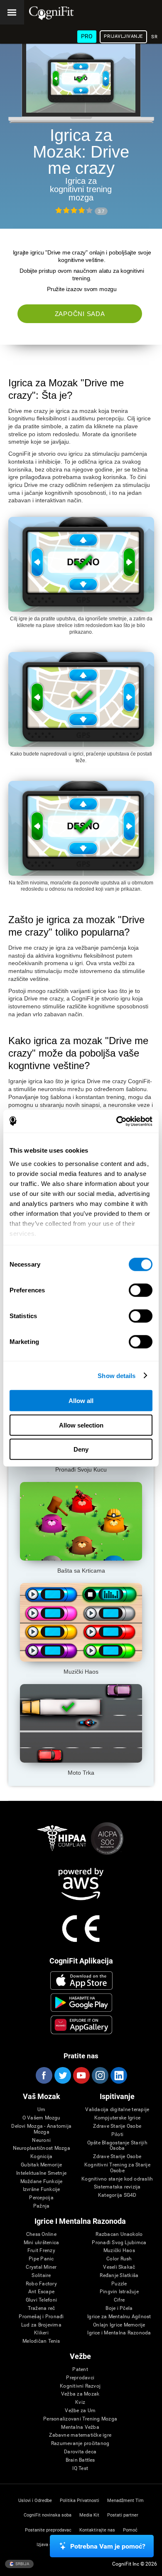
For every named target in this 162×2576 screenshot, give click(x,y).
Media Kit (89, 2515)
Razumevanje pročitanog (80, 2444)
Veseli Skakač (119, 2267)
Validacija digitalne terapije (117, 2110)
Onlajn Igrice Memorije (119, 2325)
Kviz (80, 2402)
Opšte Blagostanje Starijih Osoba (117, 2146)
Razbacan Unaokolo (119, 2234)
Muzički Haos (119, 2251)
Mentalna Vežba (80, 2427)
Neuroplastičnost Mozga (42, 2148)
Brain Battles (80, 2460)
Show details (117, 1375)
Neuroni (41, 2140)
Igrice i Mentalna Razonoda (119, 2333)
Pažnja (41, 2206)
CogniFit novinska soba (48, 2515)
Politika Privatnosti (80, 2501)
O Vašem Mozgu (42, 2118)
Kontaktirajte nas (97, 2530)
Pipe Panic (41, 2259)
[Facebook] (44, 2075)
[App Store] (82, 1981)
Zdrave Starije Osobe (117, 2126)
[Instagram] (100, 2075)
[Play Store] (82, 2003)
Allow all (81, 1401)
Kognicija (41, 2157)
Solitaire (41, 2276)
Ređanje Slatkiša (119, 2276)
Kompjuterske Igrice (118, 2118)
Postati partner (123, 2515)
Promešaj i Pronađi (41, 2317)
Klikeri (41, 2333)
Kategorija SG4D (117, 2195)
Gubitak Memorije (41, 2165)
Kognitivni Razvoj (80, 2386)
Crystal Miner (41, 2267)
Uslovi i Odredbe (35, 2501)
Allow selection (81, 1425)
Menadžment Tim (125, 2501)
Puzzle (119, 2284)
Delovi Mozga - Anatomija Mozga (41, 2129)
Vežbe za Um (80, 2411)
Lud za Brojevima (41, 2325)
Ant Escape (41, 2292)
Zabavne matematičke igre (80, 2435)
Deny (81, 1449)
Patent (80, 2370)
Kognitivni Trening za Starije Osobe (117, 2168)
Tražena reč (42, 2308)
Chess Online (41, 2234)
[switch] (141, 1290)
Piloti (117, 2135)
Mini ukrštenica (42, 2243)
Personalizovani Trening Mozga (80, 2419)
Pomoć (130, 2530)
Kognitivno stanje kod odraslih (117, 2179)
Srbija (22, 2563)
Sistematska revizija (117, 2187)
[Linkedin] (118, 2075)
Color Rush (119, 2259)
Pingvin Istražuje (119, 2292)
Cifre (119, 2300)
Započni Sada (80, 314)
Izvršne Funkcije (42, 2189)
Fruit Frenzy (41, 2251)
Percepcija (41, 2198)
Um (41, 2110)
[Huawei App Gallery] (82, 2025)
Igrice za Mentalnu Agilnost (119, 2317)
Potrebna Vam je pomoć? (108, 2546)
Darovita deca (80, 2452)
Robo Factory (41, 2284)
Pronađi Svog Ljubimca (119, 2243)
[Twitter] (62, 2075)
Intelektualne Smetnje (41, 2173)
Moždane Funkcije (42, 2182)
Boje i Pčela (119, 2308)
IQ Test (80, 2469)
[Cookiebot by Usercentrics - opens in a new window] (117, 1121)
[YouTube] (81, 2075)
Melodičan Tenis (41, 2341)
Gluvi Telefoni (41, 2300)
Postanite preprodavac (48, 2530)
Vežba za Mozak (80, 2394)
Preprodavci (80, 2378)
